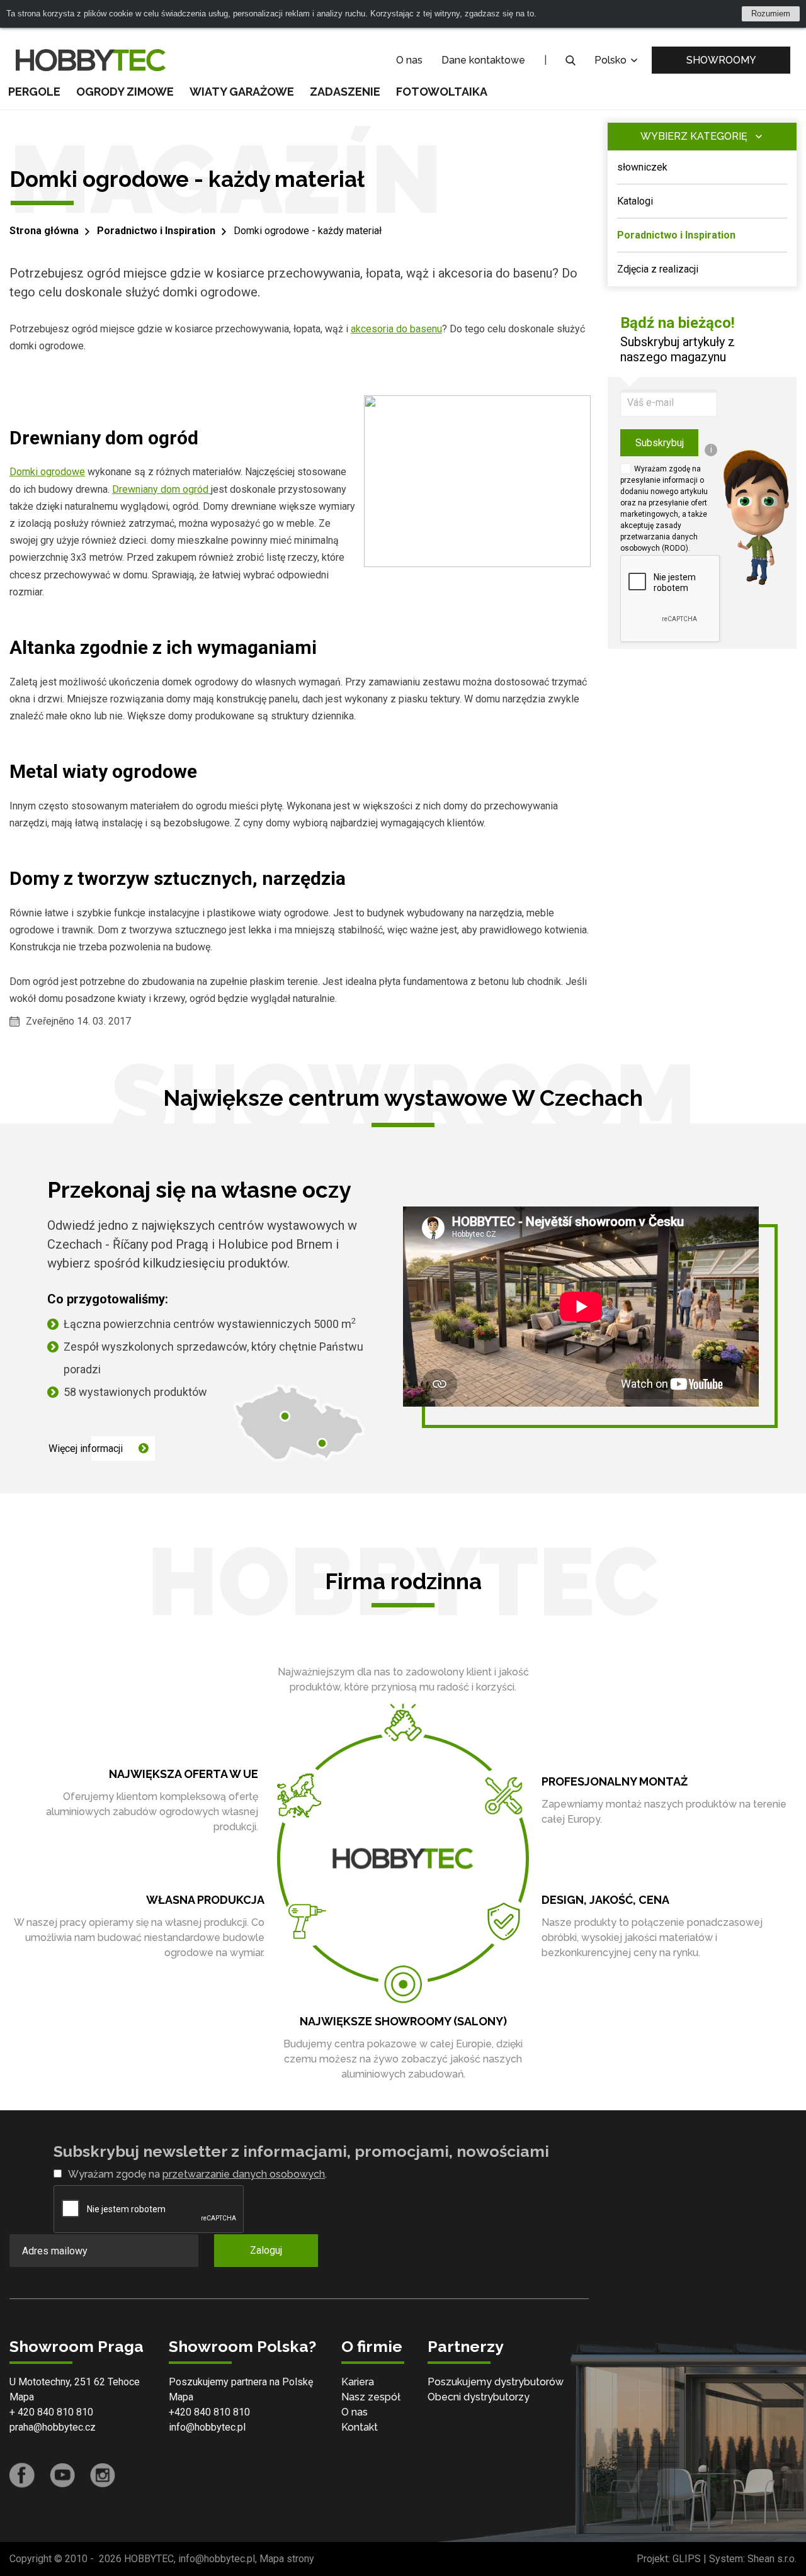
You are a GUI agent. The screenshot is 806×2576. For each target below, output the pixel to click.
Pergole (34, 92)
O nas (409, 60)
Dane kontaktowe (483, 60)
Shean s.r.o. (772, 2559)
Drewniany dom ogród (162, 489)
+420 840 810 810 (209, 2412)
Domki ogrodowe (47, 472)
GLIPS (687, 2559)
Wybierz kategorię (694, 136)
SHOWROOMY (721, 60)
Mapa (22, 2397)
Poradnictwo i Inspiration (156, 231)
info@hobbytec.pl (207, 2427)
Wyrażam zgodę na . (197, 2174)
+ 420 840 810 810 (51, 2412)
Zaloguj (266, 2250)
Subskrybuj (660, 443)
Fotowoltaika (442, 92)
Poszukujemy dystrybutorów (496, 2382)
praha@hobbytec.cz (53, 2427)
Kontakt (360, 2427)
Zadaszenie (345, 92)
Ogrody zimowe (125, 92)
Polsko (612, 60)
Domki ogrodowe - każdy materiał (308, 231)
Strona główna (44, 231)
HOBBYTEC (149, 2559)
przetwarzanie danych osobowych (244, 2174)
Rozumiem (771, 14)
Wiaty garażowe (242, 92)
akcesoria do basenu (396, 329)
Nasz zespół (371, 2397)
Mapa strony (287, 2559)
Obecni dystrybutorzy (479, 2397)
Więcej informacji (86, 1448)
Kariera (358, 2382)
